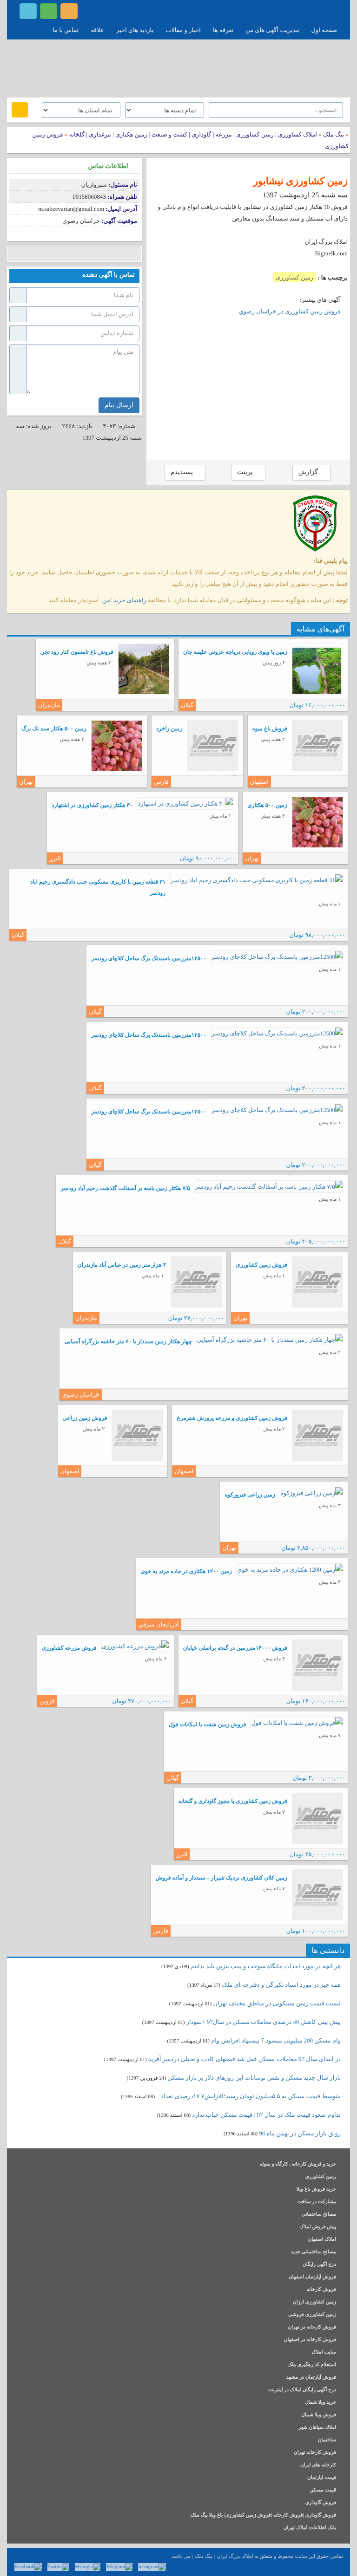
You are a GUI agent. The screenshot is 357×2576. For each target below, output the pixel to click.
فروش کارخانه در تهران (312, 2327)
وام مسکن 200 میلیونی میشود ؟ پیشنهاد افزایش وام (275, 2040)
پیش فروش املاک (318, 2227)
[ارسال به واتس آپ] (85, 254)
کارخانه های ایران (318, 2465)
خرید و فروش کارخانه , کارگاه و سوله (298, 2164)
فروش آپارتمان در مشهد (311, 2378)
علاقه (97, 30)
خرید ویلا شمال (321, 2403)
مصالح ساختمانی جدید (313, 2252)
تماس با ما (66, 30)
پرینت (246, 472)
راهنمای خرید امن (124, 600)
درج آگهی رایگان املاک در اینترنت (302, 2390)
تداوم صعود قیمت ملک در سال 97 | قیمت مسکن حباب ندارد (266, 2115)
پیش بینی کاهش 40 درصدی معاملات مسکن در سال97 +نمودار (264, 2022)
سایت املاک (324, 2352)
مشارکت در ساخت (317, 2202)
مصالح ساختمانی (319, 2215)
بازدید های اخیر (135, 30)
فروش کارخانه (321, 2290)
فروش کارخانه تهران (315, 2453)
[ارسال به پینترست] (57, 254)
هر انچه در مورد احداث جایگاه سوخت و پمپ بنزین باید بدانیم (266, 1966)
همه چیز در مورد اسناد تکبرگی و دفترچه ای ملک (281, 1985)
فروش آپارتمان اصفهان (312, 2277)
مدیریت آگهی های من (272, 30)
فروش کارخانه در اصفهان (310, 2340)
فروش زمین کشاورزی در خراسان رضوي (290, 311)
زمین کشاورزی (294, 277)
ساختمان (327, 2440)
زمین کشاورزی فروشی (312, 2315)
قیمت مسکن (323, 2490)
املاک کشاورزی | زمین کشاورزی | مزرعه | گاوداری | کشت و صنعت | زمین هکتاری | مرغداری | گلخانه (192, 134)
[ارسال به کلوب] (113, 254)
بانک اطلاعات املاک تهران (310, 2528)
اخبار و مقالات (183, 30)
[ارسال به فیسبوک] (15, 254)
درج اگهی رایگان (319, 2265)
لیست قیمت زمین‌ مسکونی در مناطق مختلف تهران (277, 2003)
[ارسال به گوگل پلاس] (29, 254)
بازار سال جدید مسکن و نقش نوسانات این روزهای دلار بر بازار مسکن (254, 2078)
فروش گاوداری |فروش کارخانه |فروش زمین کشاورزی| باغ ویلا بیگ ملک (263, 2515)
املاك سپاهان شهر (317, 2428)
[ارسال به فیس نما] (99, 254)
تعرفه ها (223, 30)
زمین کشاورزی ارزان (314, 2302)
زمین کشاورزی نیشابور (301, 181)
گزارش (309, 472)
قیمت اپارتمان (322, 2478)
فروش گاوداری (321, 2503)
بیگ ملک (334, 134)
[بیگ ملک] (178, 67)
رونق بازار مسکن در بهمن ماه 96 (300, 2133)
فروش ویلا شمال (319, 2415)
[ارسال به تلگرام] (71, 254)
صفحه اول (324, 30)
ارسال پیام (119, 405)
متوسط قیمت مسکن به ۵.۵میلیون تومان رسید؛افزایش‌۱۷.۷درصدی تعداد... (248, 2096)
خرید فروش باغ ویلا (316, 2189)
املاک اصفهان (322, 2240)
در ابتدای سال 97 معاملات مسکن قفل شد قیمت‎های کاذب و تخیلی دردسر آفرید (245, 2059)
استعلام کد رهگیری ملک (312, 2365)
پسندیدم (182, 472)
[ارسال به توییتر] (43, 254)
